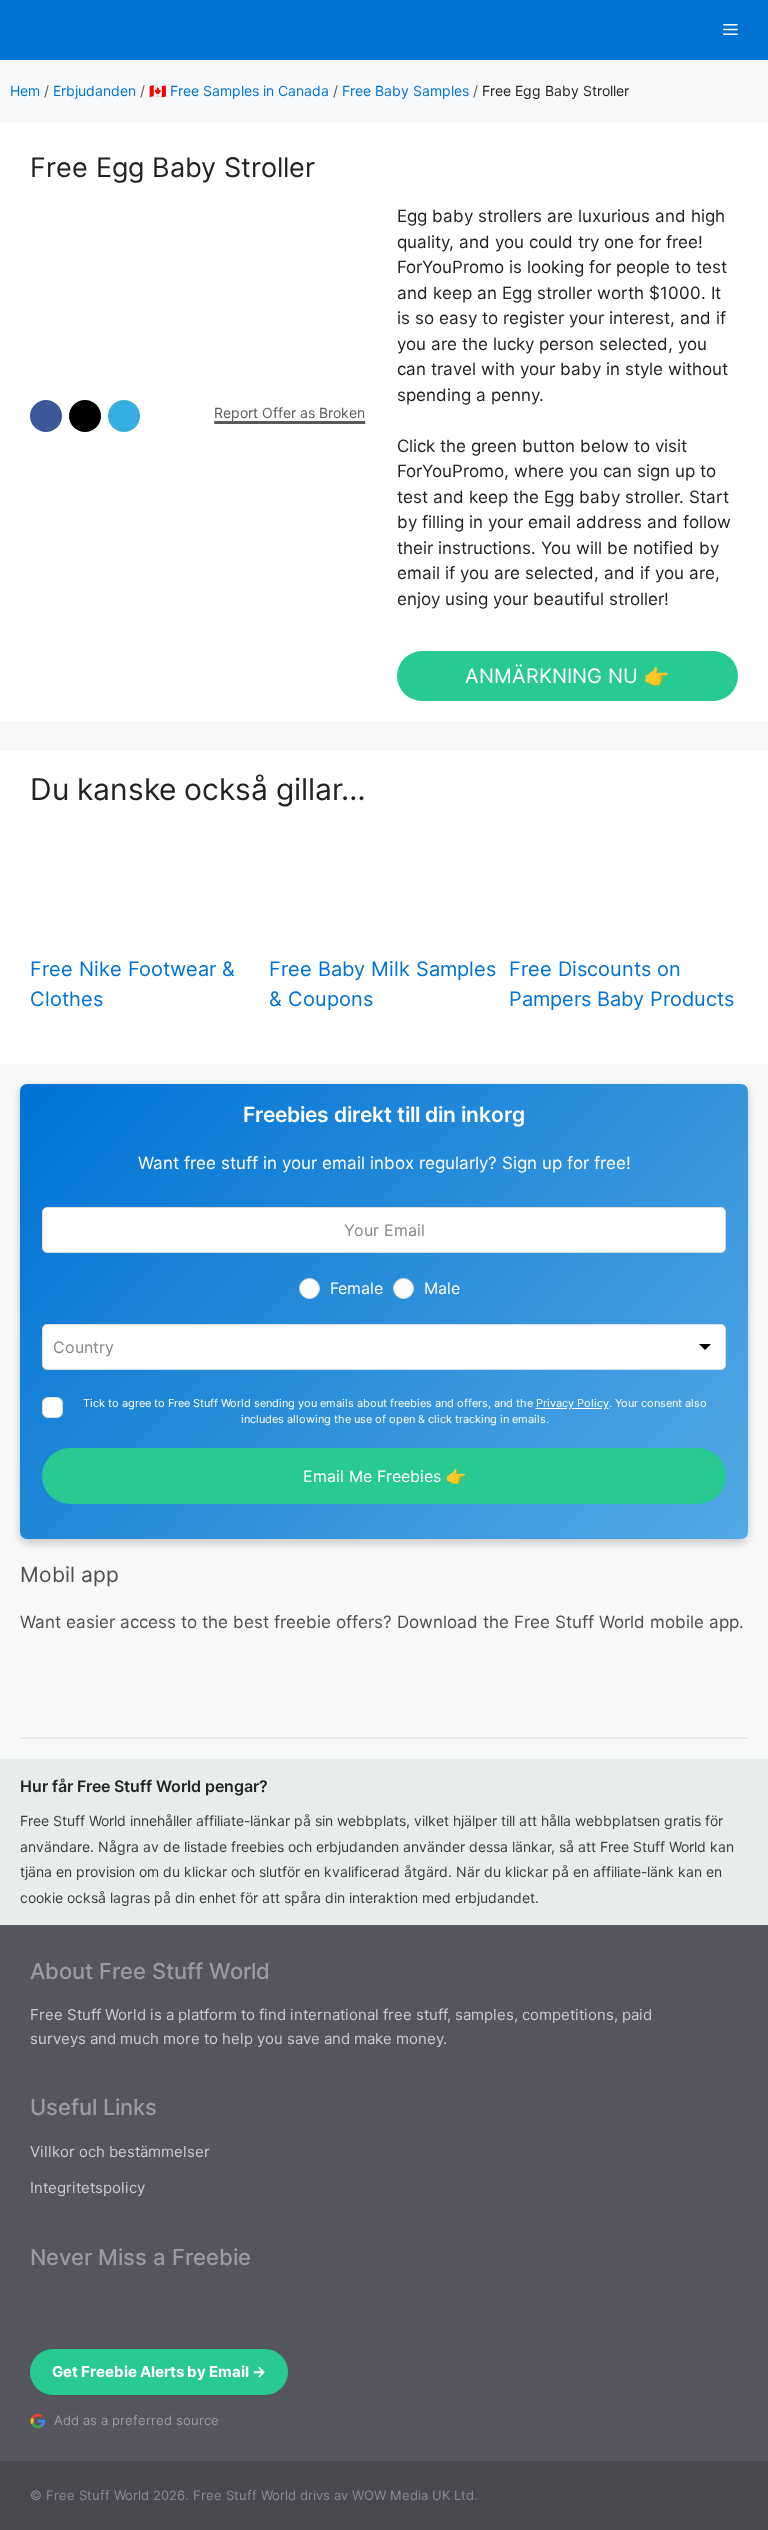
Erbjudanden (94, 90)
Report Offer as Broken (289, 412)
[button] (46, 416)
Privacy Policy (572, 1403)
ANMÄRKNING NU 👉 (567, 676)
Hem (25, 90)
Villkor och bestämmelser (120, 2151)
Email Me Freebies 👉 (384, 1476)
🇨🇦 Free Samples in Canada (239, 90)
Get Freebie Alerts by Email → (159, 2371)
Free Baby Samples (405, 90)
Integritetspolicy (87, 2187)
